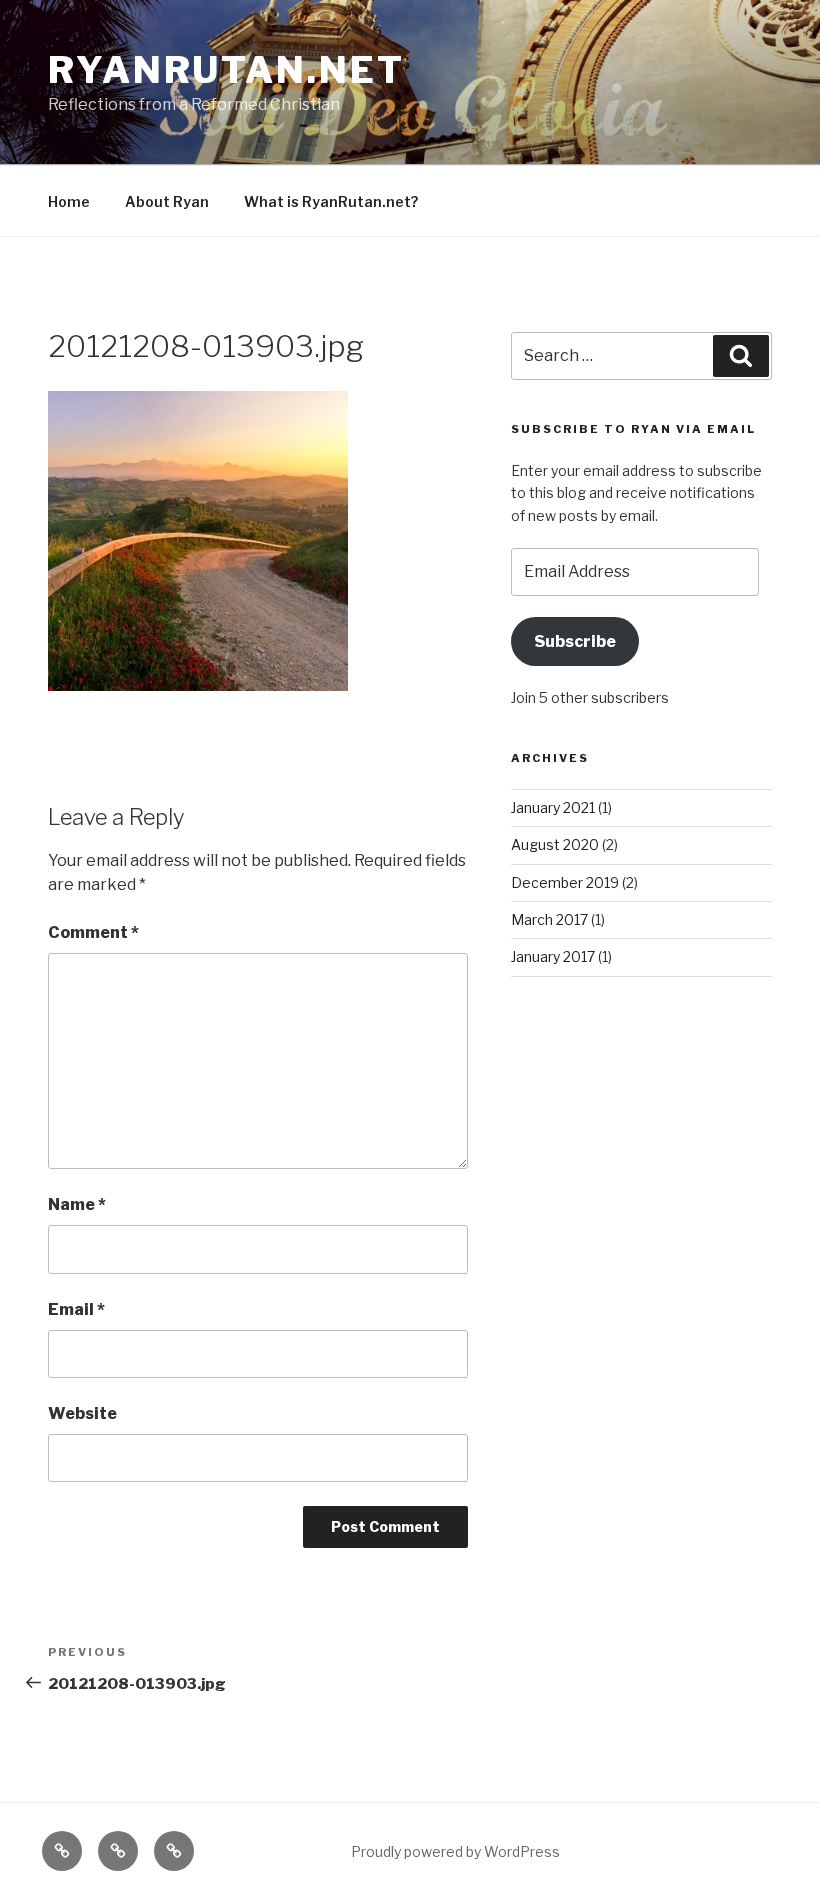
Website (82, 1413)
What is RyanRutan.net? (331, 201)
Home (69, 201)
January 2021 (553, 807)
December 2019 (565, 882)
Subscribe (575, 641)
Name (77, 1204)
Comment (93, 932)
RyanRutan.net (226, 70)
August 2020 (555, 844)
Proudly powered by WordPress (455, 1851)
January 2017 (553, 956)
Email (76, 1309)
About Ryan (167, 201)
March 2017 (549, 919)
